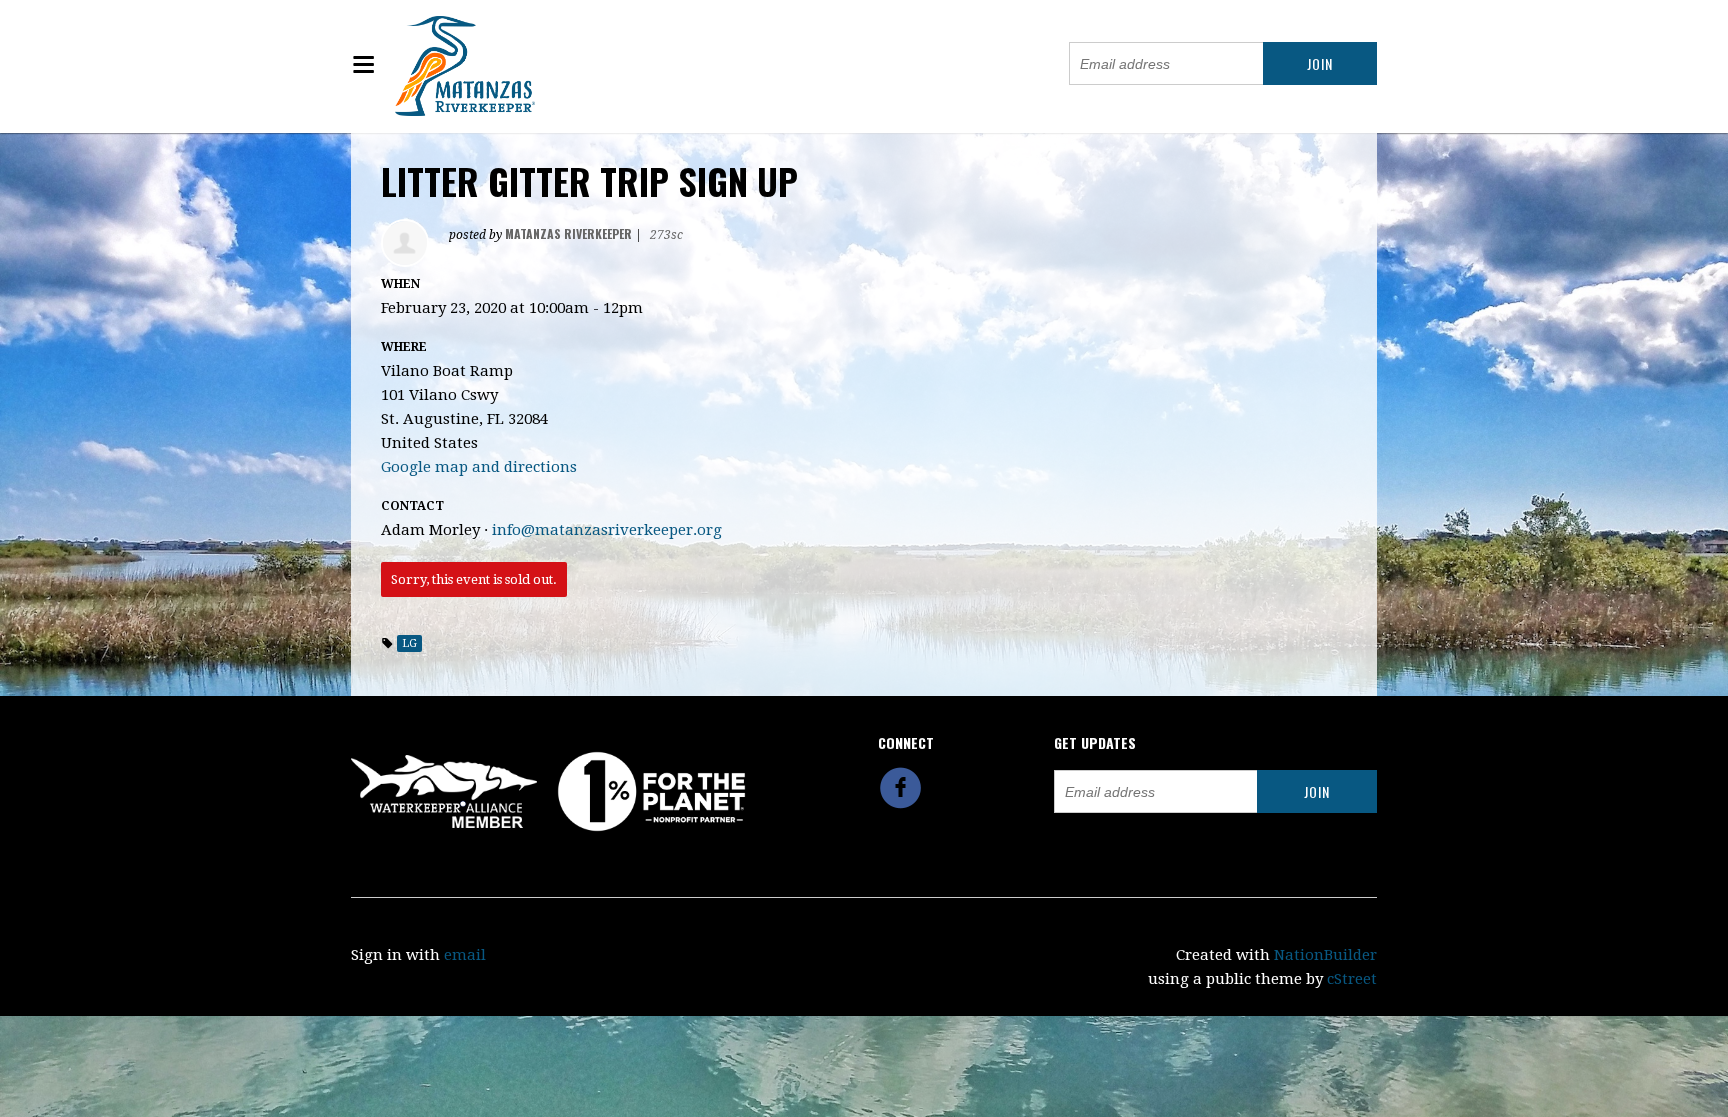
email (465, 955)
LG (409, 643)
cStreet (1352, 979)
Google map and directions (479, 467)
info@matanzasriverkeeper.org (607, 530)
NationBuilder (1325, 955)
